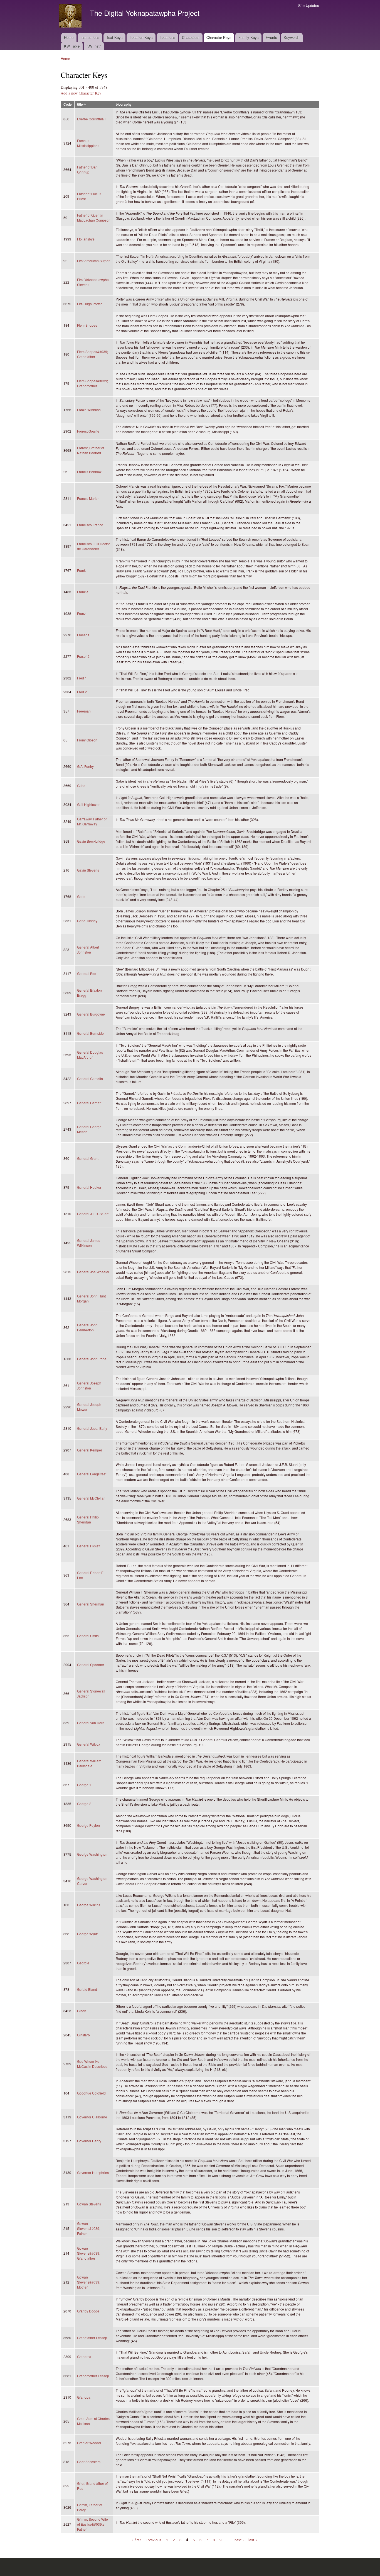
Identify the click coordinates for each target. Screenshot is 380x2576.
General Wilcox (89, 1744)
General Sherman (91, 1604)
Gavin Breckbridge (91, 841)
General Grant (88, 1158)
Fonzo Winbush (89, 410)
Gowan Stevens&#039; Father (89, 2228)
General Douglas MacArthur (90, 1055)
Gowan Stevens (89, 2204)
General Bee (87, 973)
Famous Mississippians (88, 143)
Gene (81, 896)
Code (68, 104)
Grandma (84, 2357)
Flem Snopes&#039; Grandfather (92, 354)
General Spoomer (91, 1665)
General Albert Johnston (88, 950)
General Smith (88, 1636)
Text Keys (114, 37)
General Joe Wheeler (93, 1272)
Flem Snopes (87, 325)
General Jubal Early (92, 1428)
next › (239, 2539)
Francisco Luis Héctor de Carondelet (93, 546)
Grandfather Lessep (92, 2338)
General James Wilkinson (89, 1243)
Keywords (292, 37)
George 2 (84, 1804)
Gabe (81, 786)
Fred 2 (82, 692)
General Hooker (89, 1187)
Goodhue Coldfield (91, 2093)
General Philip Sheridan (88, 1519)
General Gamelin (90, 1079)
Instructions (90, 37)
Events (271, 37)
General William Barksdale (89, 1763)
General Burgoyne (91, 1014)
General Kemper (90, 1450)
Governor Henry (89, 2141)
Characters (191, 37)
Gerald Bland (87, 1989)
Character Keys (219, 37)
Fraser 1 (83, 635)
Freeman (84, 711)
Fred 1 (82, 678)
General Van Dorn (91, 1723)
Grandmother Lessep (93, 2376)
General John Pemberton (87, 1327)
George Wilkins (89, 1905)
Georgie (83, 1963)
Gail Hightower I (89, 804)
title (80, 104)
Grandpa (84, 2397)
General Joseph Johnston (89, 1385)
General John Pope (92, 1359)
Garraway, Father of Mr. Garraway (92, 821)
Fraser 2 (83, 656)
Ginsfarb (83, 2035)
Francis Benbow (89, 472)
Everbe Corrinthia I (91, 119)
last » (253, 2539)
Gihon (82, 2011)
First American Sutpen (94, 261)
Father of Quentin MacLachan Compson (94, 218)
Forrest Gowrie (88, 431)
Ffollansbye (86, 239)
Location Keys (141, 37)
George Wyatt (87, 1934)
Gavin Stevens (88, 870)
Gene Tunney (87, 921)
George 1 (84, 1785)
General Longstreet (92, 1474)
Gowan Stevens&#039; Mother (89, 2282)
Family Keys (249, 37)
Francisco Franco (90, 525)
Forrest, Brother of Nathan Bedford (91, 450)
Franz (81, 613)
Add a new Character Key (81, 93)
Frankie (83, 592)
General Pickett (89, 1546)
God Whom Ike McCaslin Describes (92, 2064)
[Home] (71, 17)
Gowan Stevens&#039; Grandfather (89, 2253)
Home (69, 37)
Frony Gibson (87, 740)
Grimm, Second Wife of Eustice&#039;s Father (92, 2524)
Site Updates (309, 5)
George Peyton (88, 1825)
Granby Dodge (88, 2311)
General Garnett (89, 1103)
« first (136, 2539)
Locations (167, 37)
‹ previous (153, 2539)
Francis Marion (88, 498)
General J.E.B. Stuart (93, 1214)
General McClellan (91, 1498)
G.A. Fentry (85, 766)
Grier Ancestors (89, 2462)
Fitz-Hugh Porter (89, 304)
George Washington (92, 1854)
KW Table (72, 46)
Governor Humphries (93, 2172)
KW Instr (94, 46)
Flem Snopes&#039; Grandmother (92, 383)
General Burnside (90, 1033)
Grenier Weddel (89, 2443)
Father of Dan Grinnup (87, 169)
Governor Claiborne (92, 2117)
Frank (81, 570)
